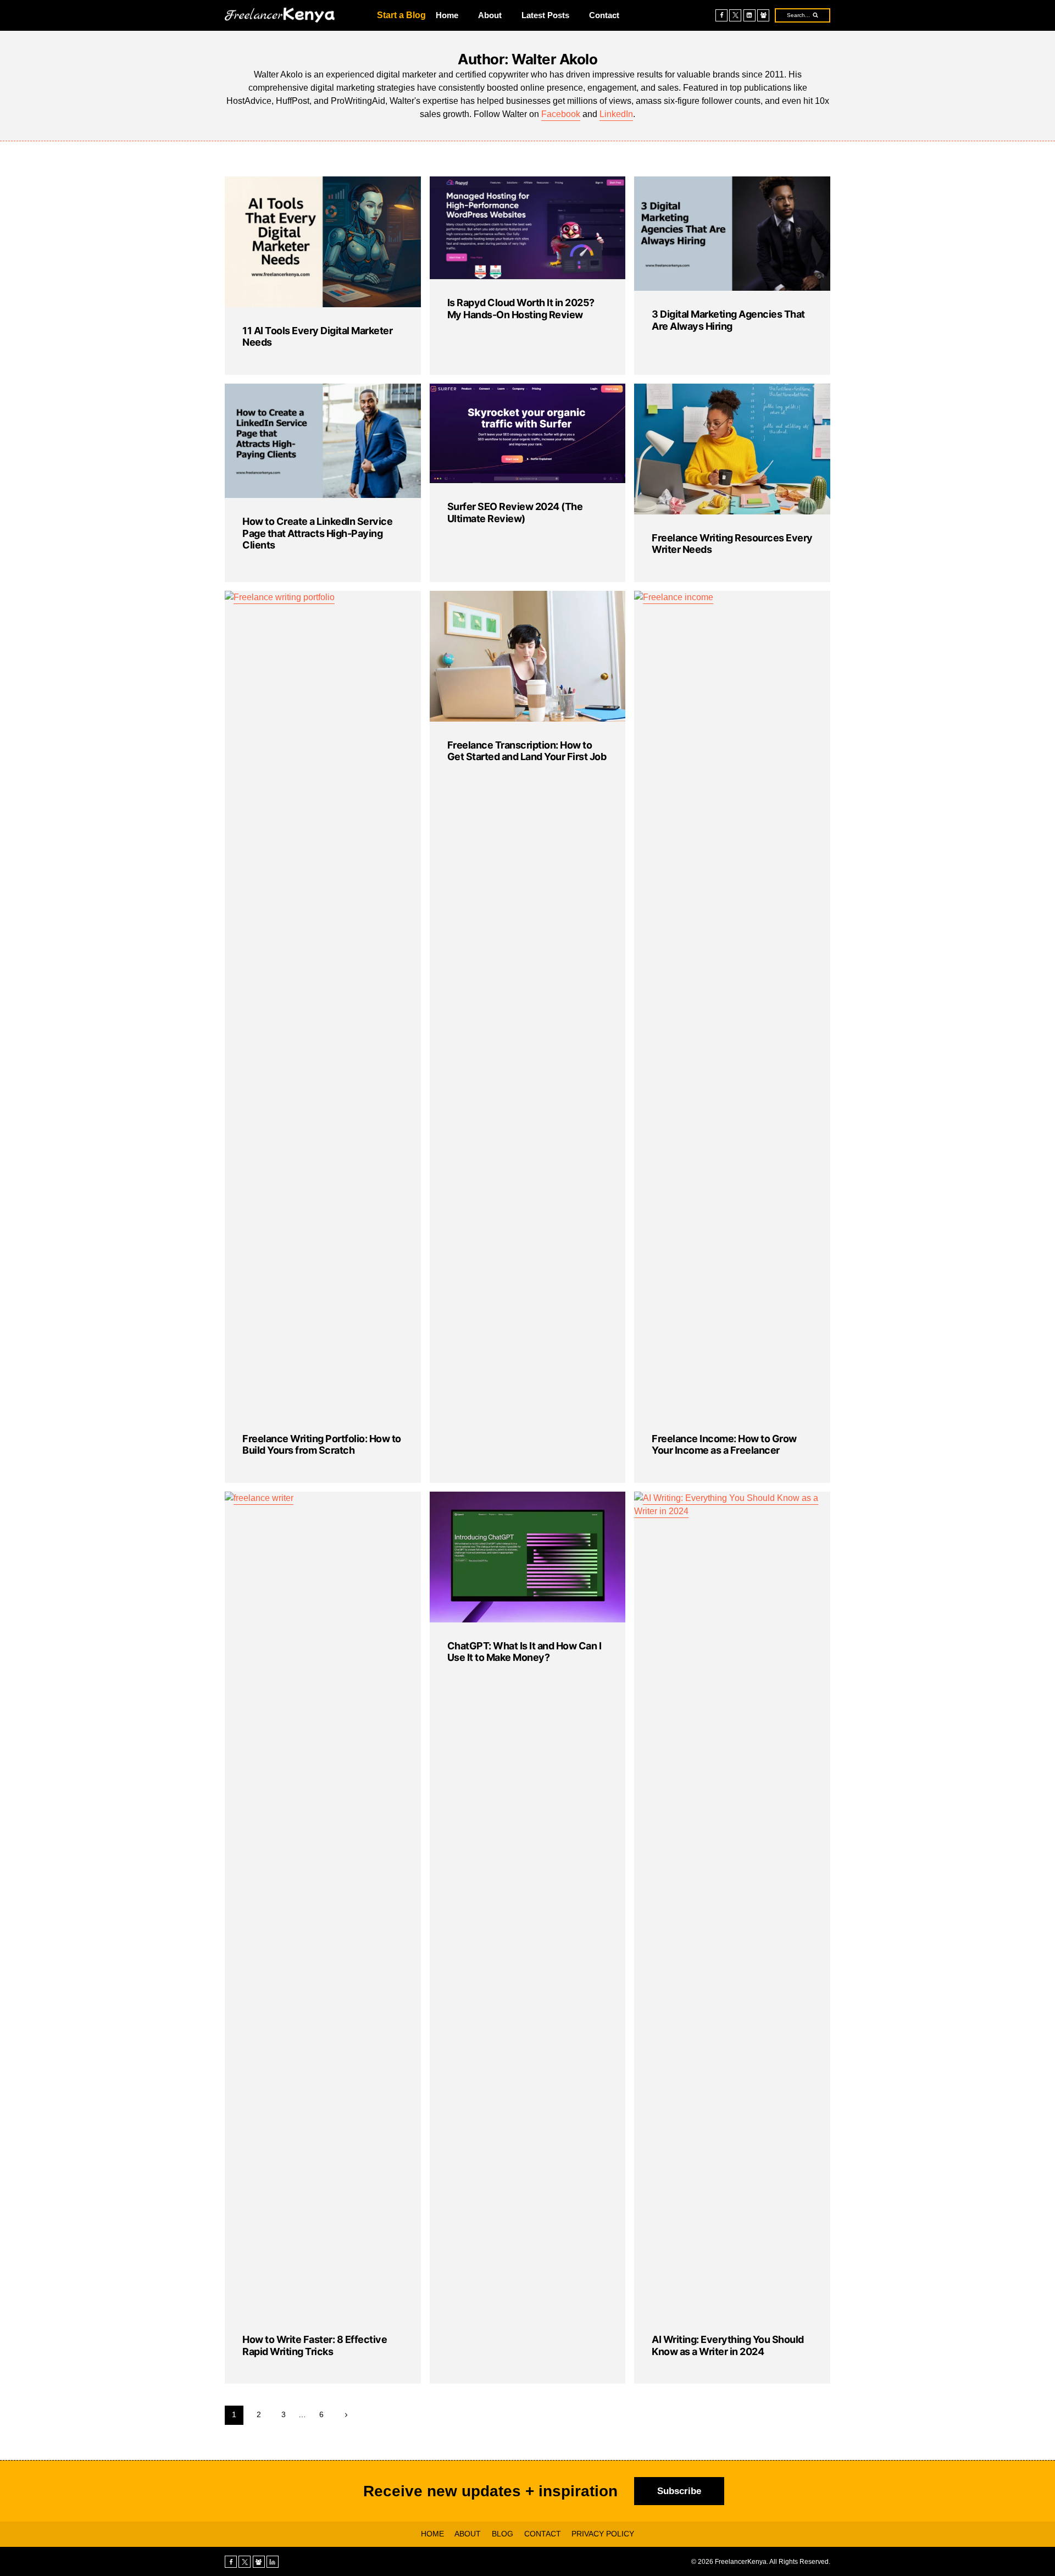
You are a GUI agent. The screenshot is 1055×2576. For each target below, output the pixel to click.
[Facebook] (721, 15)
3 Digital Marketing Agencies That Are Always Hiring (728, 320)
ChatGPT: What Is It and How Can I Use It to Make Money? (524, 1652)
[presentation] (323, 242)
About (490, 15)
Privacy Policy (603, 2534)
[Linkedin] (749, 15)
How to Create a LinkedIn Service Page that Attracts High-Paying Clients (317, 533)
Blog (502, 2534)
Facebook (561, 114)
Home (447, 15)
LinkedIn (616, 114)
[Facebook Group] (763, 15)
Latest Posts (545, 15)
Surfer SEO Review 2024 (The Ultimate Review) (515, 513)
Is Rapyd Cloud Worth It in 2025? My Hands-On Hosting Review (521, 309)
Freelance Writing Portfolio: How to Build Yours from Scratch (322, 1445)
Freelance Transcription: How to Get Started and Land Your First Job (527, 751)
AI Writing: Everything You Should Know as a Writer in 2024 (728, 2345)
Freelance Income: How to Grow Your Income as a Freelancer (724, 1445)
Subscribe (679, 2491)
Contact (604, 15)
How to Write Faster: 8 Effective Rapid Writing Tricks (315, 2345)
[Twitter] (735, 15)
